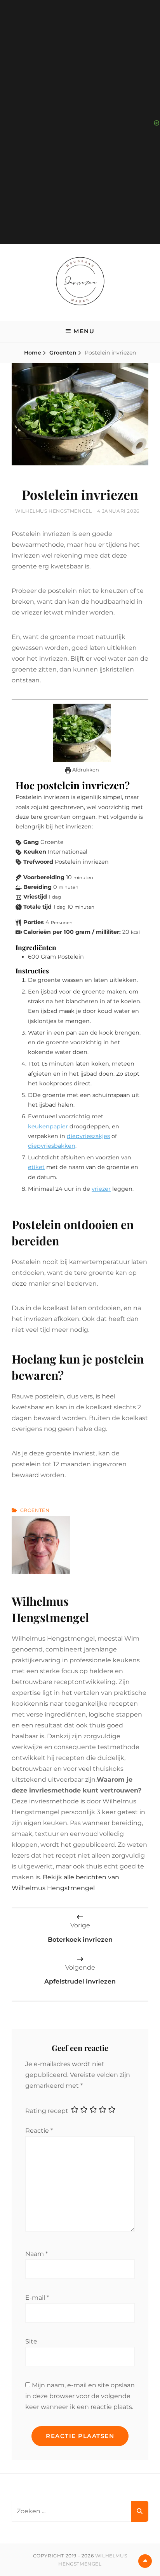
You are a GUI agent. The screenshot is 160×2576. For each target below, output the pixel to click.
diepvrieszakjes (88, 1136)
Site (31, 2341)
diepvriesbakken (52, 1146)
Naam (37, 2254)
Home (33, 353)
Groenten (63, 353)
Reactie (39, 2131)
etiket (36, 1167)
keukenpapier (48, 1126)
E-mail (37, 2298)
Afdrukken (85, 770)
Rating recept (47, 2111)
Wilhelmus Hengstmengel (53, 511)
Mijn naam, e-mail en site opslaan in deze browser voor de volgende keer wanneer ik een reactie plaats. (80, 2396)
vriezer (101, 1189)
